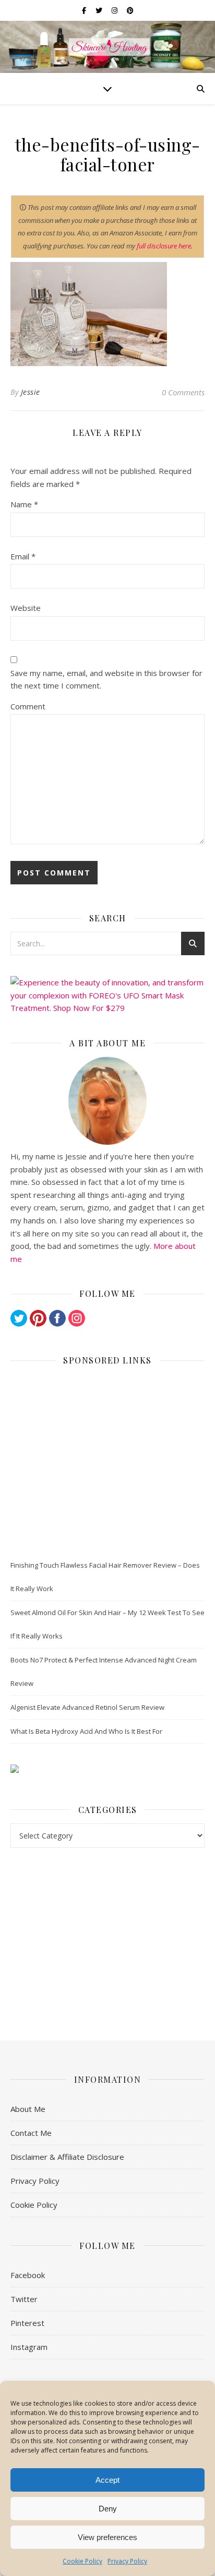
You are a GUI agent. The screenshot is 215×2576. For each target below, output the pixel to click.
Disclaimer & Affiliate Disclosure (67, 2157)
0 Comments (183, 392)
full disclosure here (164, 246)
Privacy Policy (127, 2561)
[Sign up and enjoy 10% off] (107, 1769)
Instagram (29, 2347)
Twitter (24, 2299)
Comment (28, 706)
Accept (107, 2480)
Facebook (28, 2275)
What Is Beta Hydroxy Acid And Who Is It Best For (86, 1731)
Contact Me (31, 2133)
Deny (108, 2509)
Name (24, 504)
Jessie (31, 392)
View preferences (107, 2537)
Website (26, 608)
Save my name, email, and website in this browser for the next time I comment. (106, 679)
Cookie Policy (82, 2561)
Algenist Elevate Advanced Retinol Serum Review (87, 1707)
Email (23, 556)
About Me (28, 2109)
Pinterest (27, 2323)
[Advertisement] (107, 1460)
